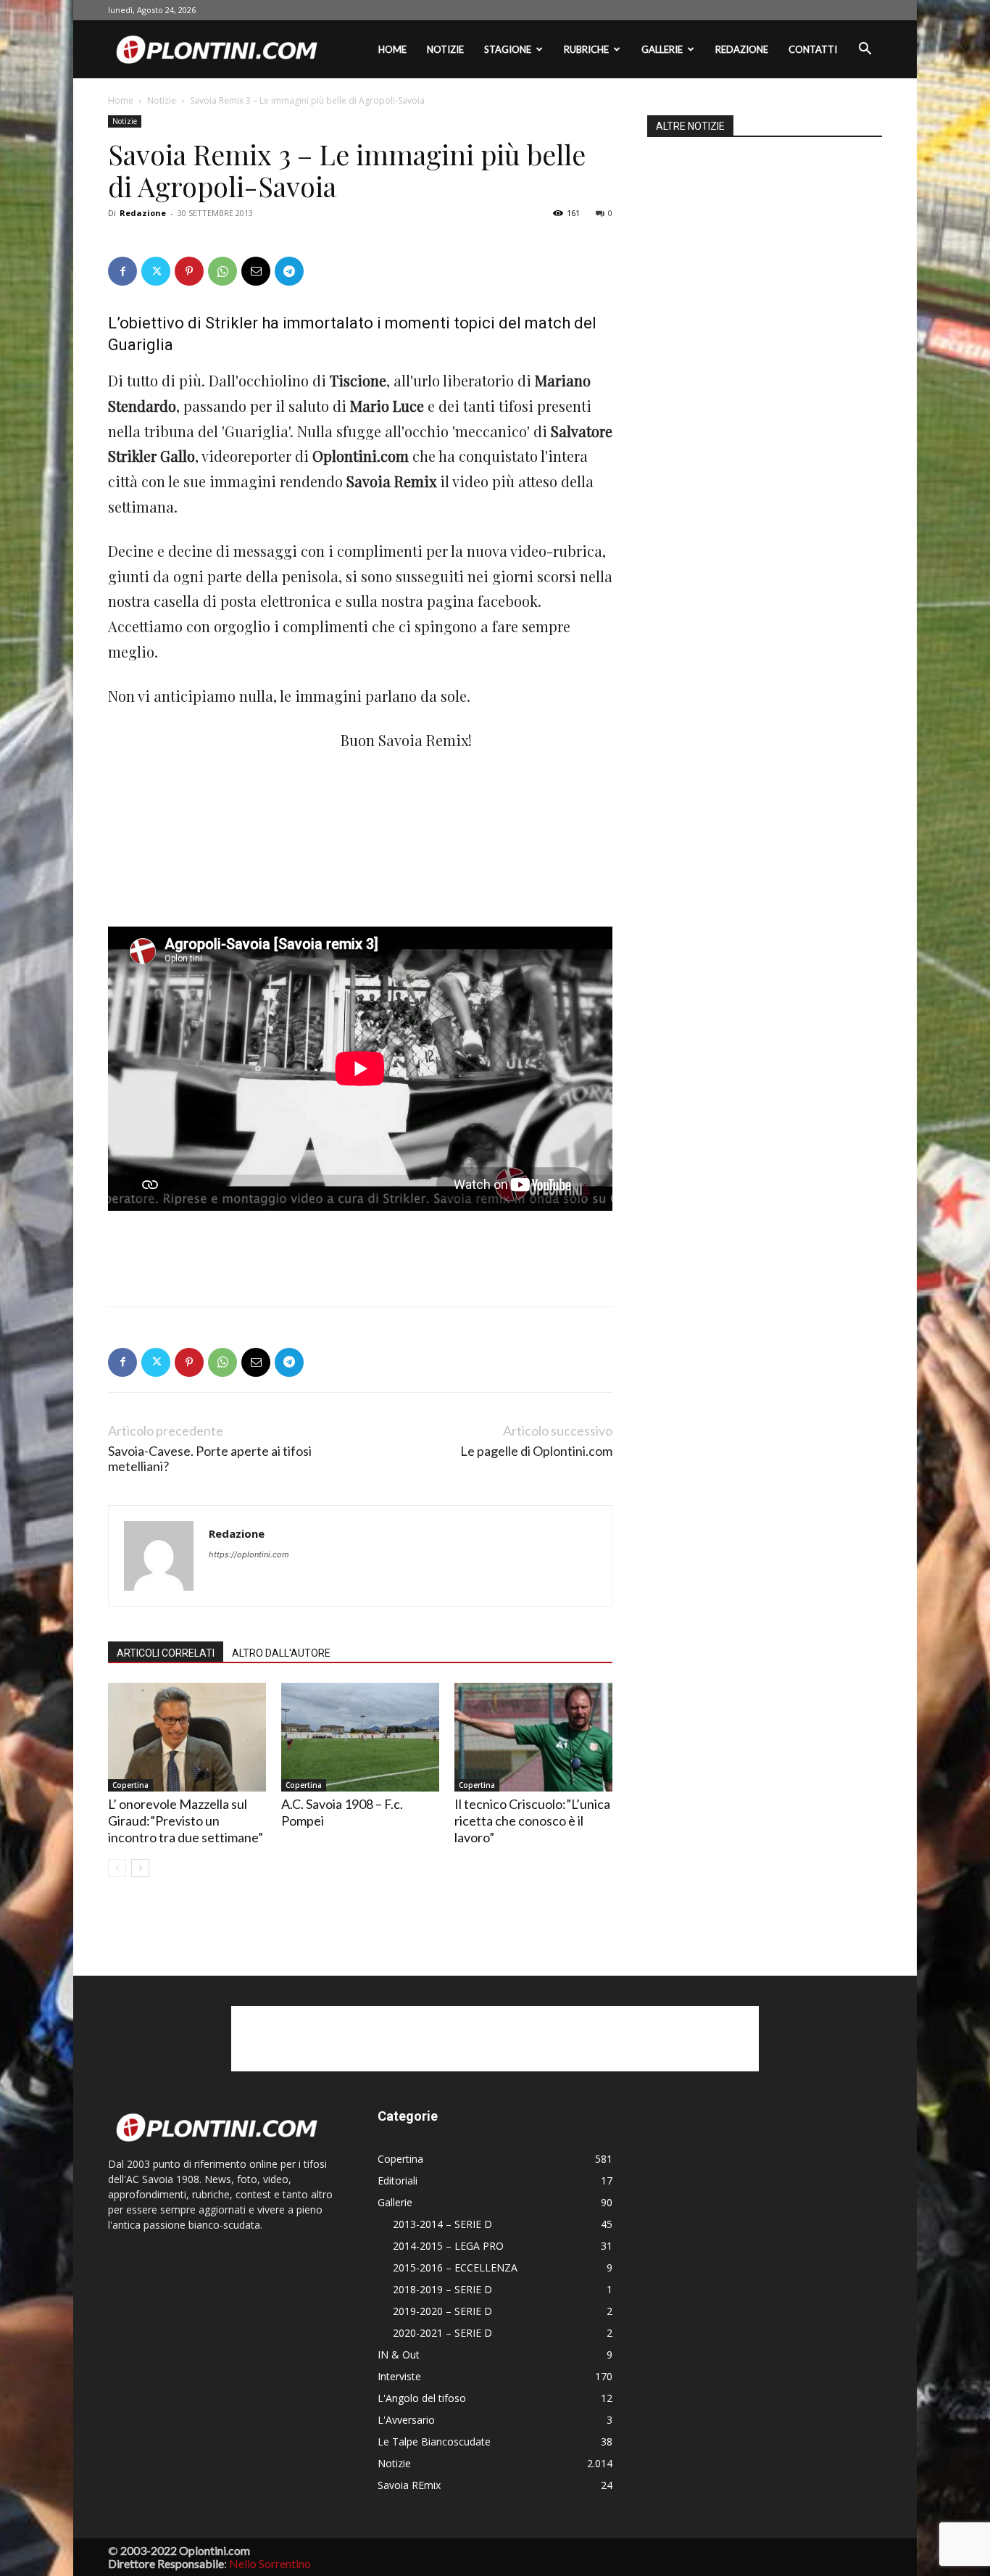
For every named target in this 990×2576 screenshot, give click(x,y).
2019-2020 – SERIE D (442, 2311)
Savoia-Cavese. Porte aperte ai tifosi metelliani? (210, 1459)
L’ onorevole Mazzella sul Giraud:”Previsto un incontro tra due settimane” (186, 1821)
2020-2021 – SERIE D (442, 2333)
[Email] (256, 271)
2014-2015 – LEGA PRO (448, 2246)
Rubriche (586, 49)
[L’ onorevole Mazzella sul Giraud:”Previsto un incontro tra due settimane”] (187, 1737)
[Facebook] (122, 271)
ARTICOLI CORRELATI (166, 1653)
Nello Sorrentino (270, 2563)
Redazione (742, 49)
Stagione (508, 49)
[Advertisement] (217, 825)
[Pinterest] (189, 271)
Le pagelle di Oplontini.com (536, 1451)
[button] (865, 50)
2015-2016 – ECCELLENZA (455, 2268)
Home (392, 49)
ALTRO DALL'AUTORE (281, 1653)
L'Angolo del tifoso (422, 2398)
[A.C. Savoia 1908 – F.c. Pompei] (360, 1737)
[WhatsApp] (222, 271)
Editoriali (398, 2181)
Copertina (130, 1785)
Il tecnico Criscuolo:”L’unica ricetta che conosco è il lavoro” (532, 1821)
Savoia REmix (409, 2485)
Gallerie (662, 49)
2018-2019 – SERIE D (442, 2289)
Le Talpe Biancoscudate (434, 2442)
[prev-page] (117, 1868)
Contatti (813, 49)
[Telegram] (289, 271)
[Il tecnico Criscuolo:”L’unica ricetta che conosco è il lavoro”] (533, 1737)
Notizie (445, 49)
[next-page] (140, 1868)
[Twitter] (156, 271)
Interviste (399, 2376)
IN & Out (399, 2355)
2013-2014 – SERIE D (442, 2224)
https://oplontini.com (249, 1554)
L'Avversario (406, 2420)
